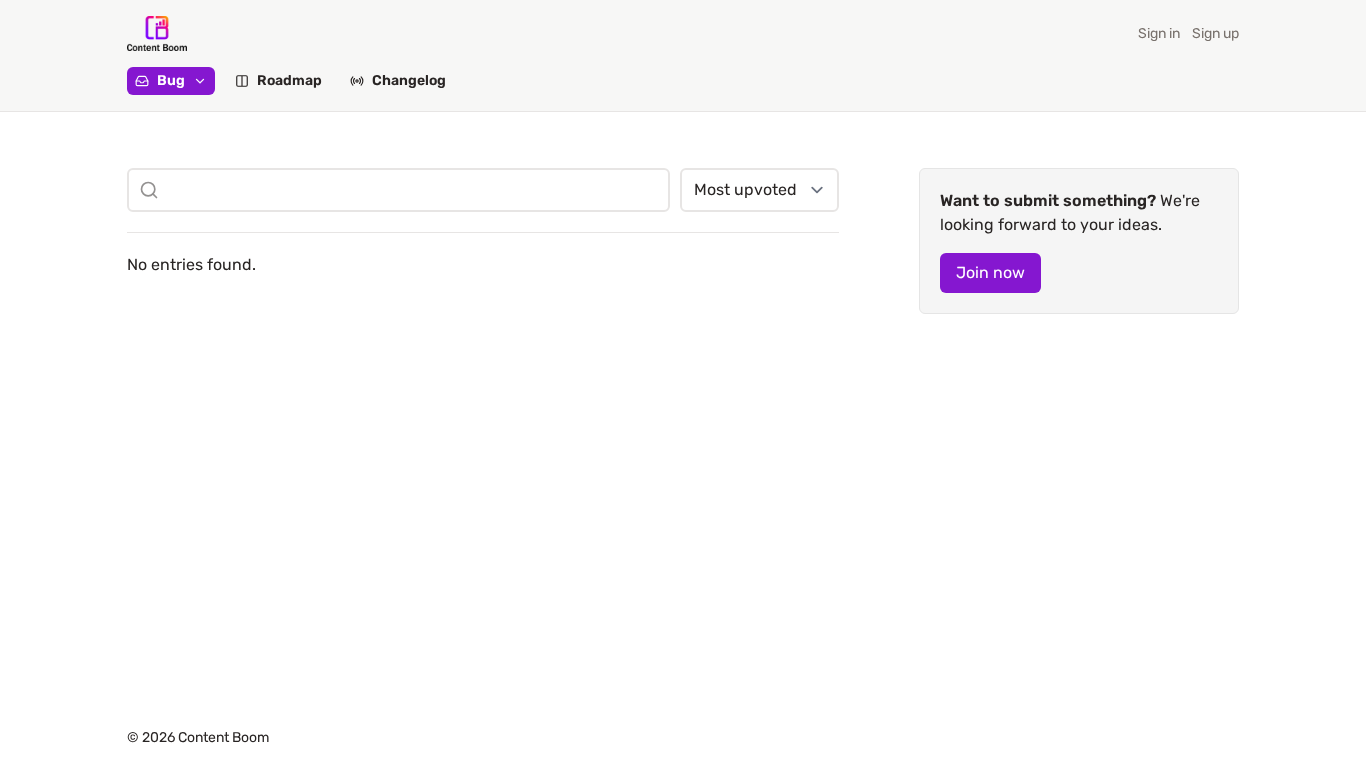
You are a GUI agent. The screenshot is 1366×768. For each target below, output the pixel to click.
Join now (990, 272)
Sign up (1215, 33)
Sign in (1159, 33)
